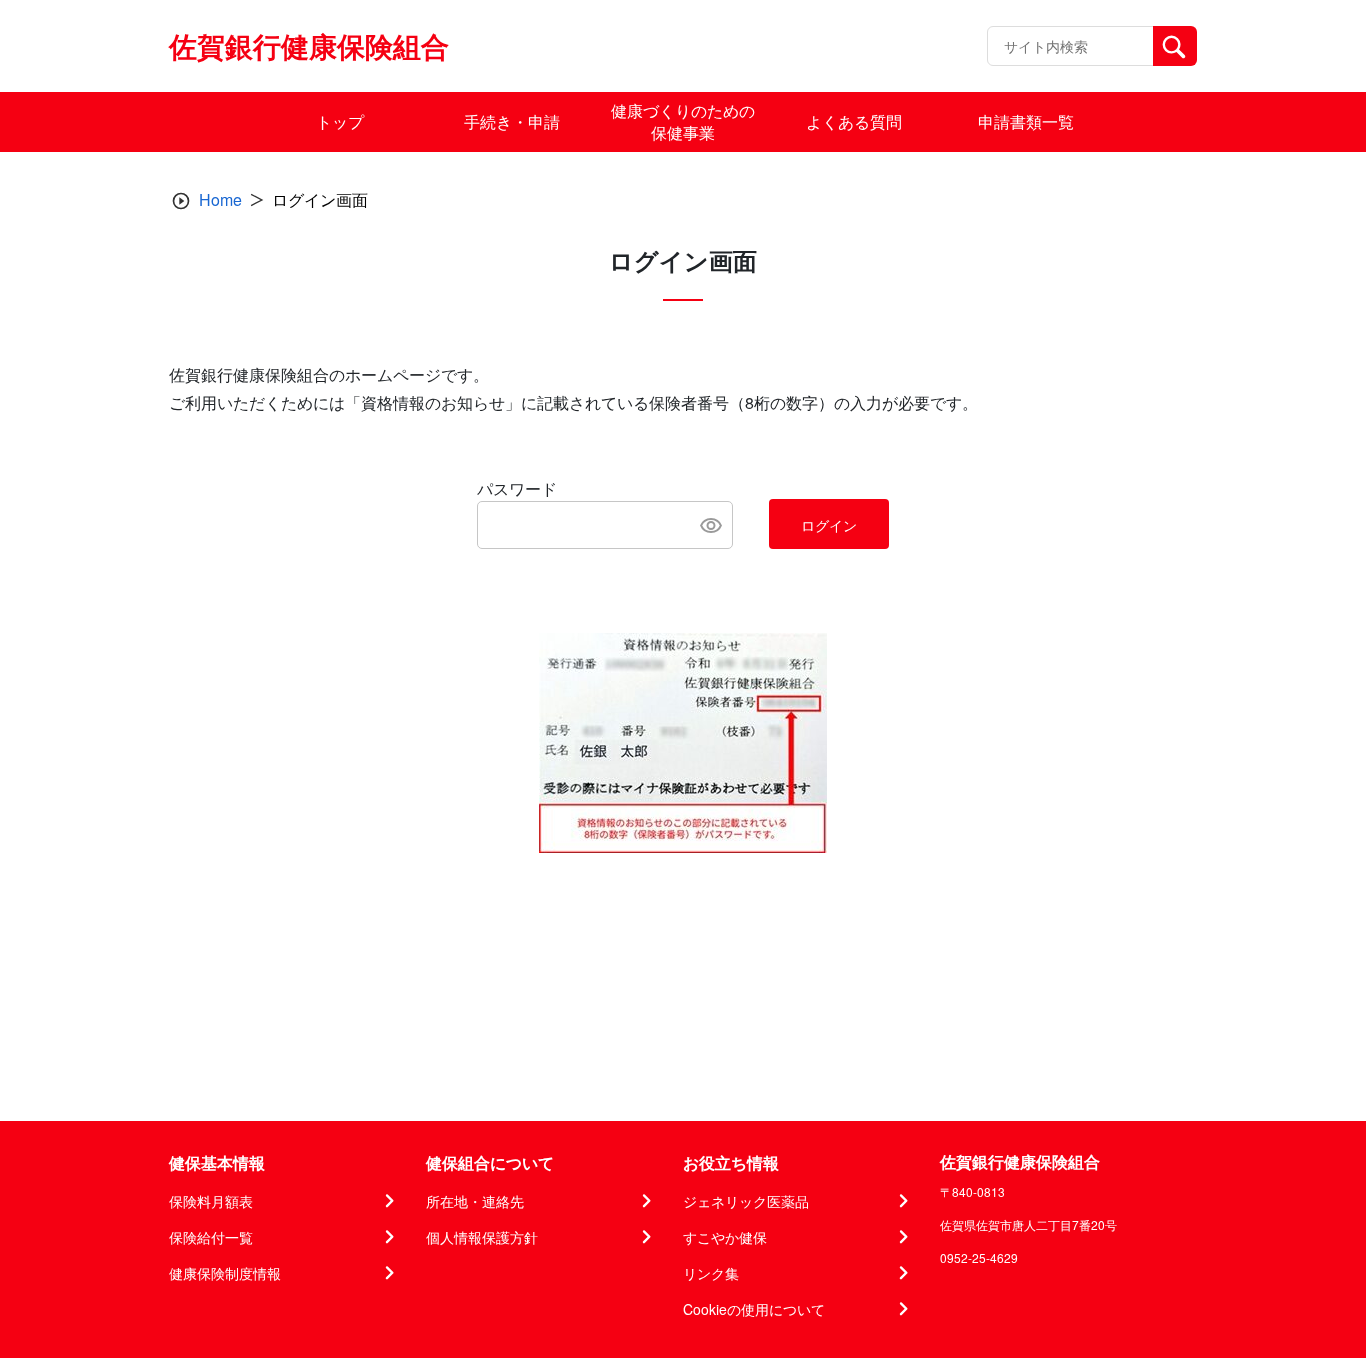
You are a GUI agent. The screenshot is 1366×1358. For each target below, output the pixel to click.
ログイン (829, 525)
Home (220, 199)
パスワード (517, 488)
